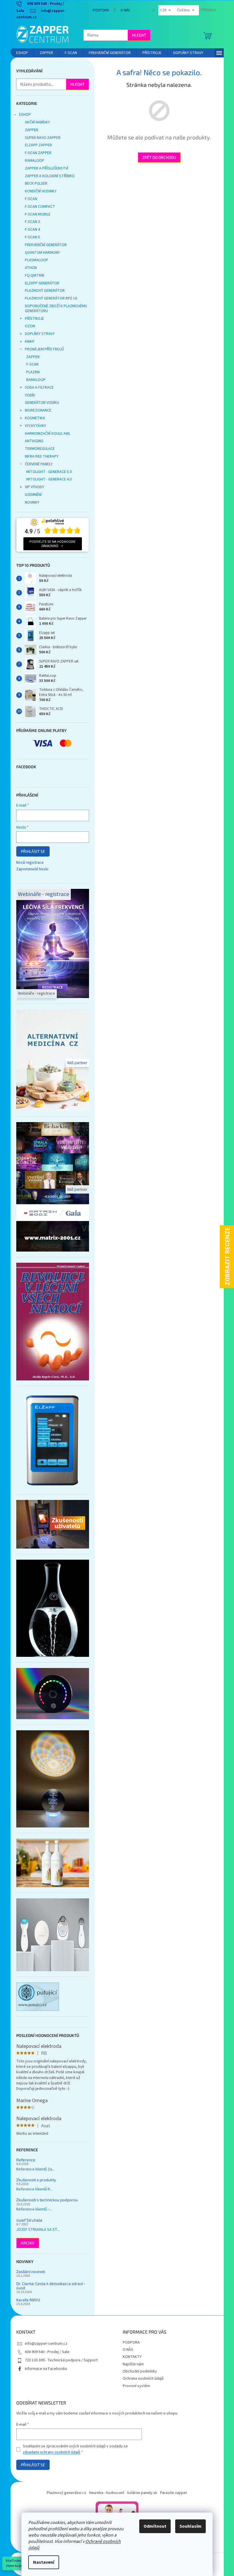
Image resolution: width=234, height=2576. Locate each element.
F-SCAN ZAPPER (36, 153)
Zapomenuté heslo (30, 869)
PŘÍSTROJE (32, 319)
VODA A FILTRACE (37, 388)
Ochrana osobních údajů (141, 2379)
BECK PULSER (34, 183)
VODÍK (28, 395)
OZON (28, 326)
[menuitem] (20, 53)
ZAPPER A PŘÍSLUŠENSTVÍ (44, 168)
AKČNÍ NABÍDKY (35, 122)
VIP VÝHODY (32, 487)
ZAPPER (29, 130)
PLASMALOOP (34, 260)
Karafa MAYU (26, 2300)
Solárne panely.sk (140, 2493)
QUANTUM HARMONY (40, 253)
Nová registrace (28, 863)
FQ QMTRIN (32, 276)
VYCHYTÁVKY (33, 426)
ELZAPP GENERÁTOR (40, 283)
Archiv (25, 2243)
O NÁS (123, 10)
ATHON (29, 268)
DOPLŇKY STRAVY (38, 334)
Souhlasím (188, 2526)
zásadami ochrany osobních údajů (50, 2452)
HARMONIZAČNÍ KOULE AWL (45, 434)
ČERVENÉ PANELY (36, 464)
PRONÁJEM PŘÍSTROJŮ (42, 349)
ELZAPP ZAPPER (36, 145)
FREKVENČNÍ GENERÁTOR (44, 245)
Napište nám (131, 2364)
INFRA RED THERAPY (39, 456)
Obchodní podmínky (138, 2371)
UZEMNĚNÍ (31, 495)
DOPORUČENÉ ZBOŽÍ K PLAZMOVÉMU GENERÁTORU (54, 309)
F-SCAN (29, 199)
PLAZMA (31, 372)
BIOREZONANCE (36, 410)
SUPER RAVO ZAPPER (40, 138)
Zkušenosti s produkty (34, 2180)
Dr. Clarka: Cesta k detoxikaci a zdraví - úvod (49, 2286)
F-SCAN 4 (30, 230)
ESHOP (23, 115)
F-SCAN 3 (30, 222)
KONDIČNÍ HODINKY (38, 191)
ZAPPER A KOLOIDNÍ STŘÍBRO (47, 176)
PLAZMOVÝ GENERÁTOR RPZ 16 (49, 298)
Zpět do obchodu (157, 157)
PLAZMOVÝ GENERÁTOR (43, 291)
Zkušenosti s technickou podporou (45, 2200)
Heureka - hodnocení (105, 2493)
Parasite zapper (172, 2493)
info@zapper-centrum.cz (44, 2344)
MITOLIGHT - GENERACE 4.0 (47, 479)
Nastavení (42, 2562)
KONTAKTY (130, 2357)
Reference (24, 2160)
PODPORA (99, 10)
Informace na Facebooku (44, 2369)
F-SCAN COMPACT (38, 207)
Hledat (137, 35)
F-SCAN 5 (30, 237)
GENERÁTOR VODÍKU (40, 403)
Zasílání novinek (28, 2271)
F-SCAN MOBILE (35, 214)
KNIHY (27, 342)
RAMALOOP (32, 161)
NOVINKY (30, 502)
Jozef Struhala (27, 2220)
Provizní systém (134, 2386)
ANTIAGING (32, 441)
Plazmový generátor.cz (64, 2493)
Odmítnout (153, 2526)
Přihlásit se (31, 851)
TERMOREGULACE (38, 449)
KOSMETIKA (33, 418)
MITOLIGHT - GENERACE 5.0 (47, 472)
